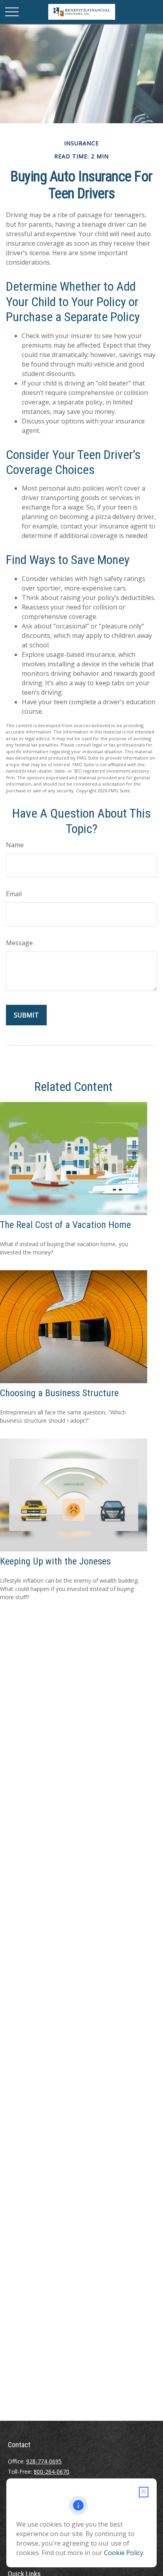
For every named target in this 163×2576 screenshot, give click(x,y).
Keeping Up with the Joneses (55, 1561)
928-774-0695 (44, 2461)
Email (14, 894)
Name (15, 845)
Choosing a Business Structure (59, 1393)
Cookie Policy (124, 2553)
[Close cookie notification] (144, 2492)
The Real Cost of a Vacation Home (65, 1225)
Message (19, 943)
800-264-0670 (51, 2472)
